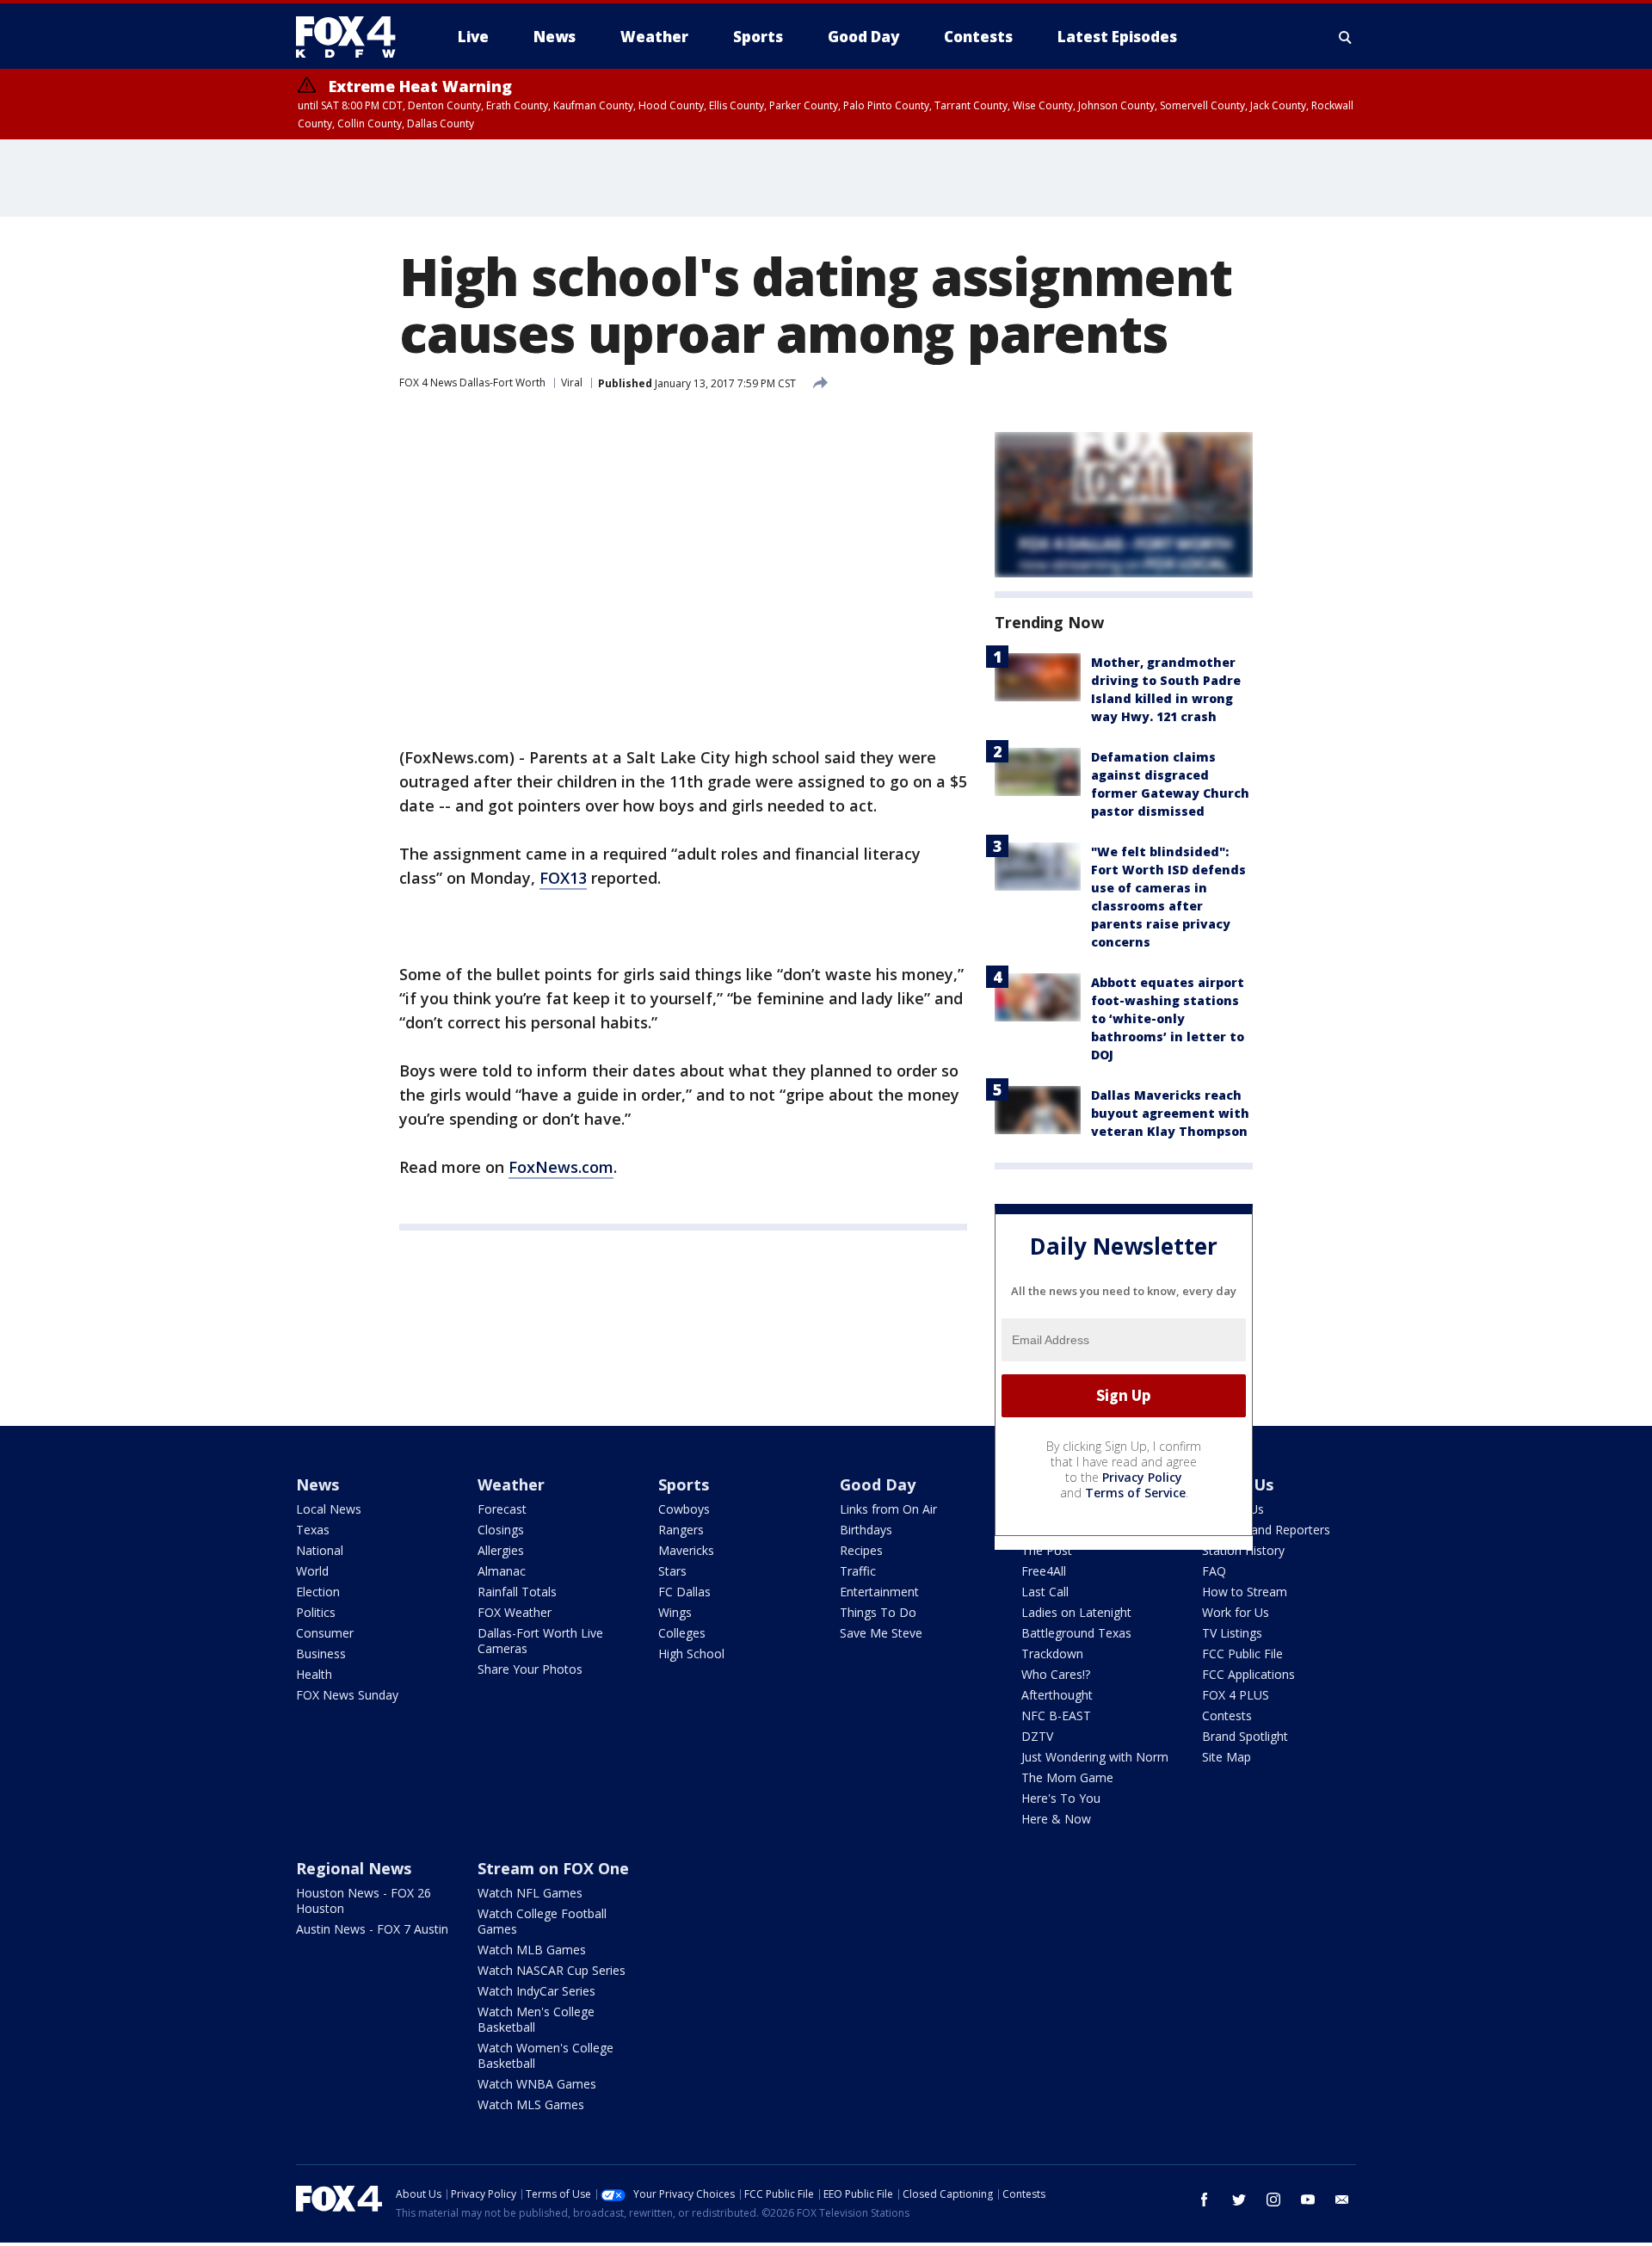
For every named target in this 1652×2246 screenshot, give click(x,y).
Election (318, 1592)
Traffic (858, 1571)
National (320, 1550)
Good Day (878, 1484)
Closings (501, 1530)
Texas (313, 1530)
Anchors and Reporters (1266, 1530)
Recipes (861, 1550)
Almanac (502, 1571)
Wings (675, 1612)
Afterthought (1057, 1695)
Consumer (325, 1633)
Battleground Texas (1076, 1633)
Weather (511, 1484)
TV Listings (1232, 1633)
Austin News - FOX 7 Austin (372, 1929)
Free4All (1044, 1571)
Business (321, 1654)
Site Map (1227, 1757)
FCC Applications (1248, 1674)
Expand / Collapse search (1346, 37)
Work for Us (1236, 1612)
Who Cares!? (1056, 1674)
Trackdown (1052, 1654)
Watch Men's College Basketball (536, 2019)
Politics (316, 1612)
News (317, 1484)
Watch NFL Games (530, 1893)
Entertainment (879, 1592)
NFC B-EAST (1056, 1715)
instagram (1273, 2200)
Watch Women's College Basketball (546, 2055)
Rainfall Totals (517, 1592)
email (1342, 2200)
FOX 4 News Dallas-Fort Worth (472, 383)
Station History (1243, 1550)
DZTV (1037, 1736)
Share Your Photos (530, 1669)
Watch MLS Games (531, 2104)
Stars (672, 1571)
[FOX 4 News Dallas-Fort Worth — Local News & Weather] (353, 37)
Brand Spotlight (1245, 1736)
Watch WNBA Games (537, 2084)
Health (314, 1674)
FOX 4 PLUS (1236, 1695)
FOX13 (563, 878)
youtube (1308, 2200)
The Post (1047, 1550)
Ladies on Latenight (1076, 1612)
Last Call (1045, 1592)
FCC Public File (1242, 1654)
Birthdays (866, 1530)
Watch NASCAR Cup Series (552, 1970)
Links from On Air (888, 1509)
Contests (1227, 1715)
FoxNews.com (561, 1167)
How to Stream (1245, 1592)
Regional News (354, 1868)
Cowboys (684, 1509)
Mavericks (686, 1550)
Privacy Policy (1142, 1477)
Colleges (682, 1633)
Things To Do (878, 1612)
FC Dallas (684, 1592)
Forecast (502, 1509)
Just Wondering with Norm (1095, 1757)
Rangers (681, 1530)
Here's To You (1061, 1798)
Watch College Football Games (542, 1921)
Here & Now (1056, 1819)
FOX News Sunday (347, 1695)
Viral (572, 383)
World (312, 1571)
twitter (1239, 2200)
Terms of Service (1135, 1493)
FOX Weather (515, 1612)
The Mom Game (1067, 1777)
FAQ (1214, 1571)
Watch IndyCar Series (536, 1991)
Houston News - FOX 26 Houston (364, 1900)
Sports (684, 1484)
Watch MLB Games (532, 1950)
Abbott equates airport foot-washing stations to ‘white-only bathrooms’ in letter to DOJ (1168, 1018)
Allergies (501, 1550)
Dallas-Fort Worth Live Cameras (540, 1641)
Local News (329, 1509)
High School (691, 1654)
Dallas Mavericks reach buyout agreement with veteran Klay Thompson (1170, 1113)
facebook (1205, 2200)
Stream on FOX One (553, 1868)
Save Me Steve (881, 1633)
